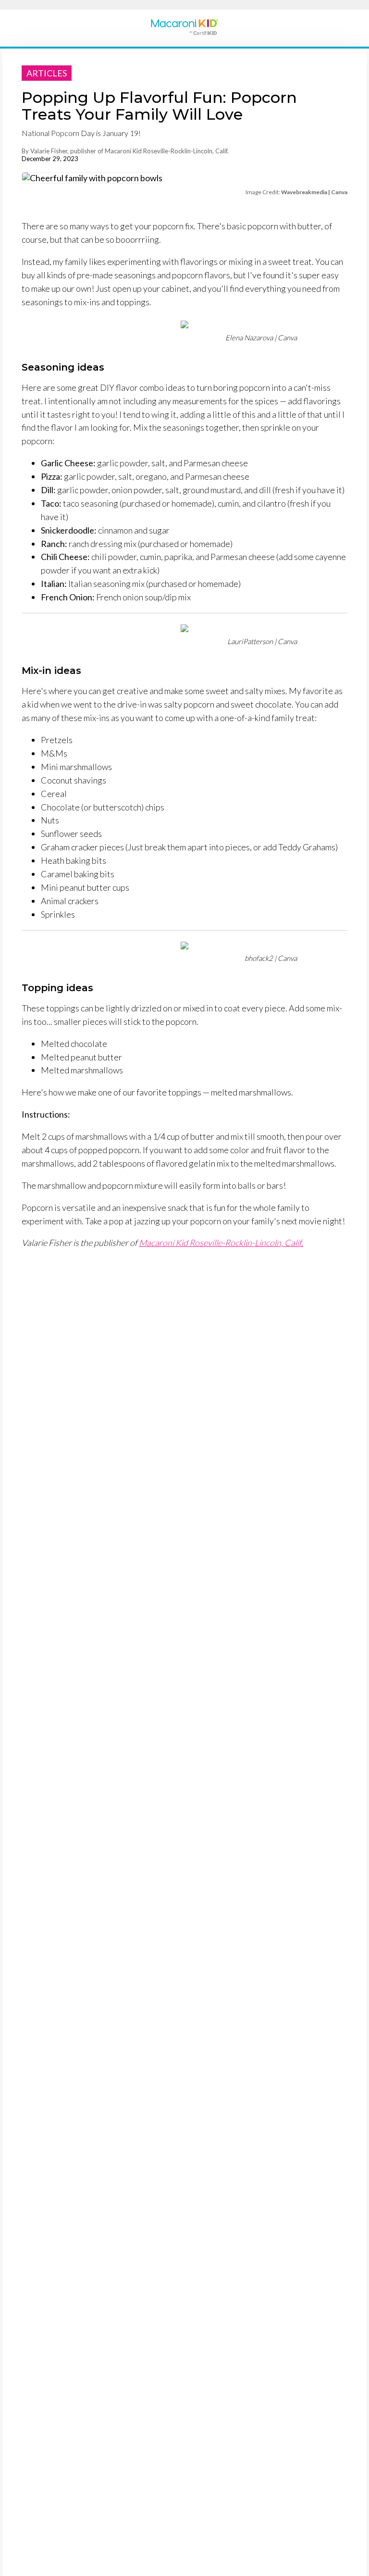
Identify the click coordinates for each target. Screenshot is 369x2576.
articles (47, 73)
